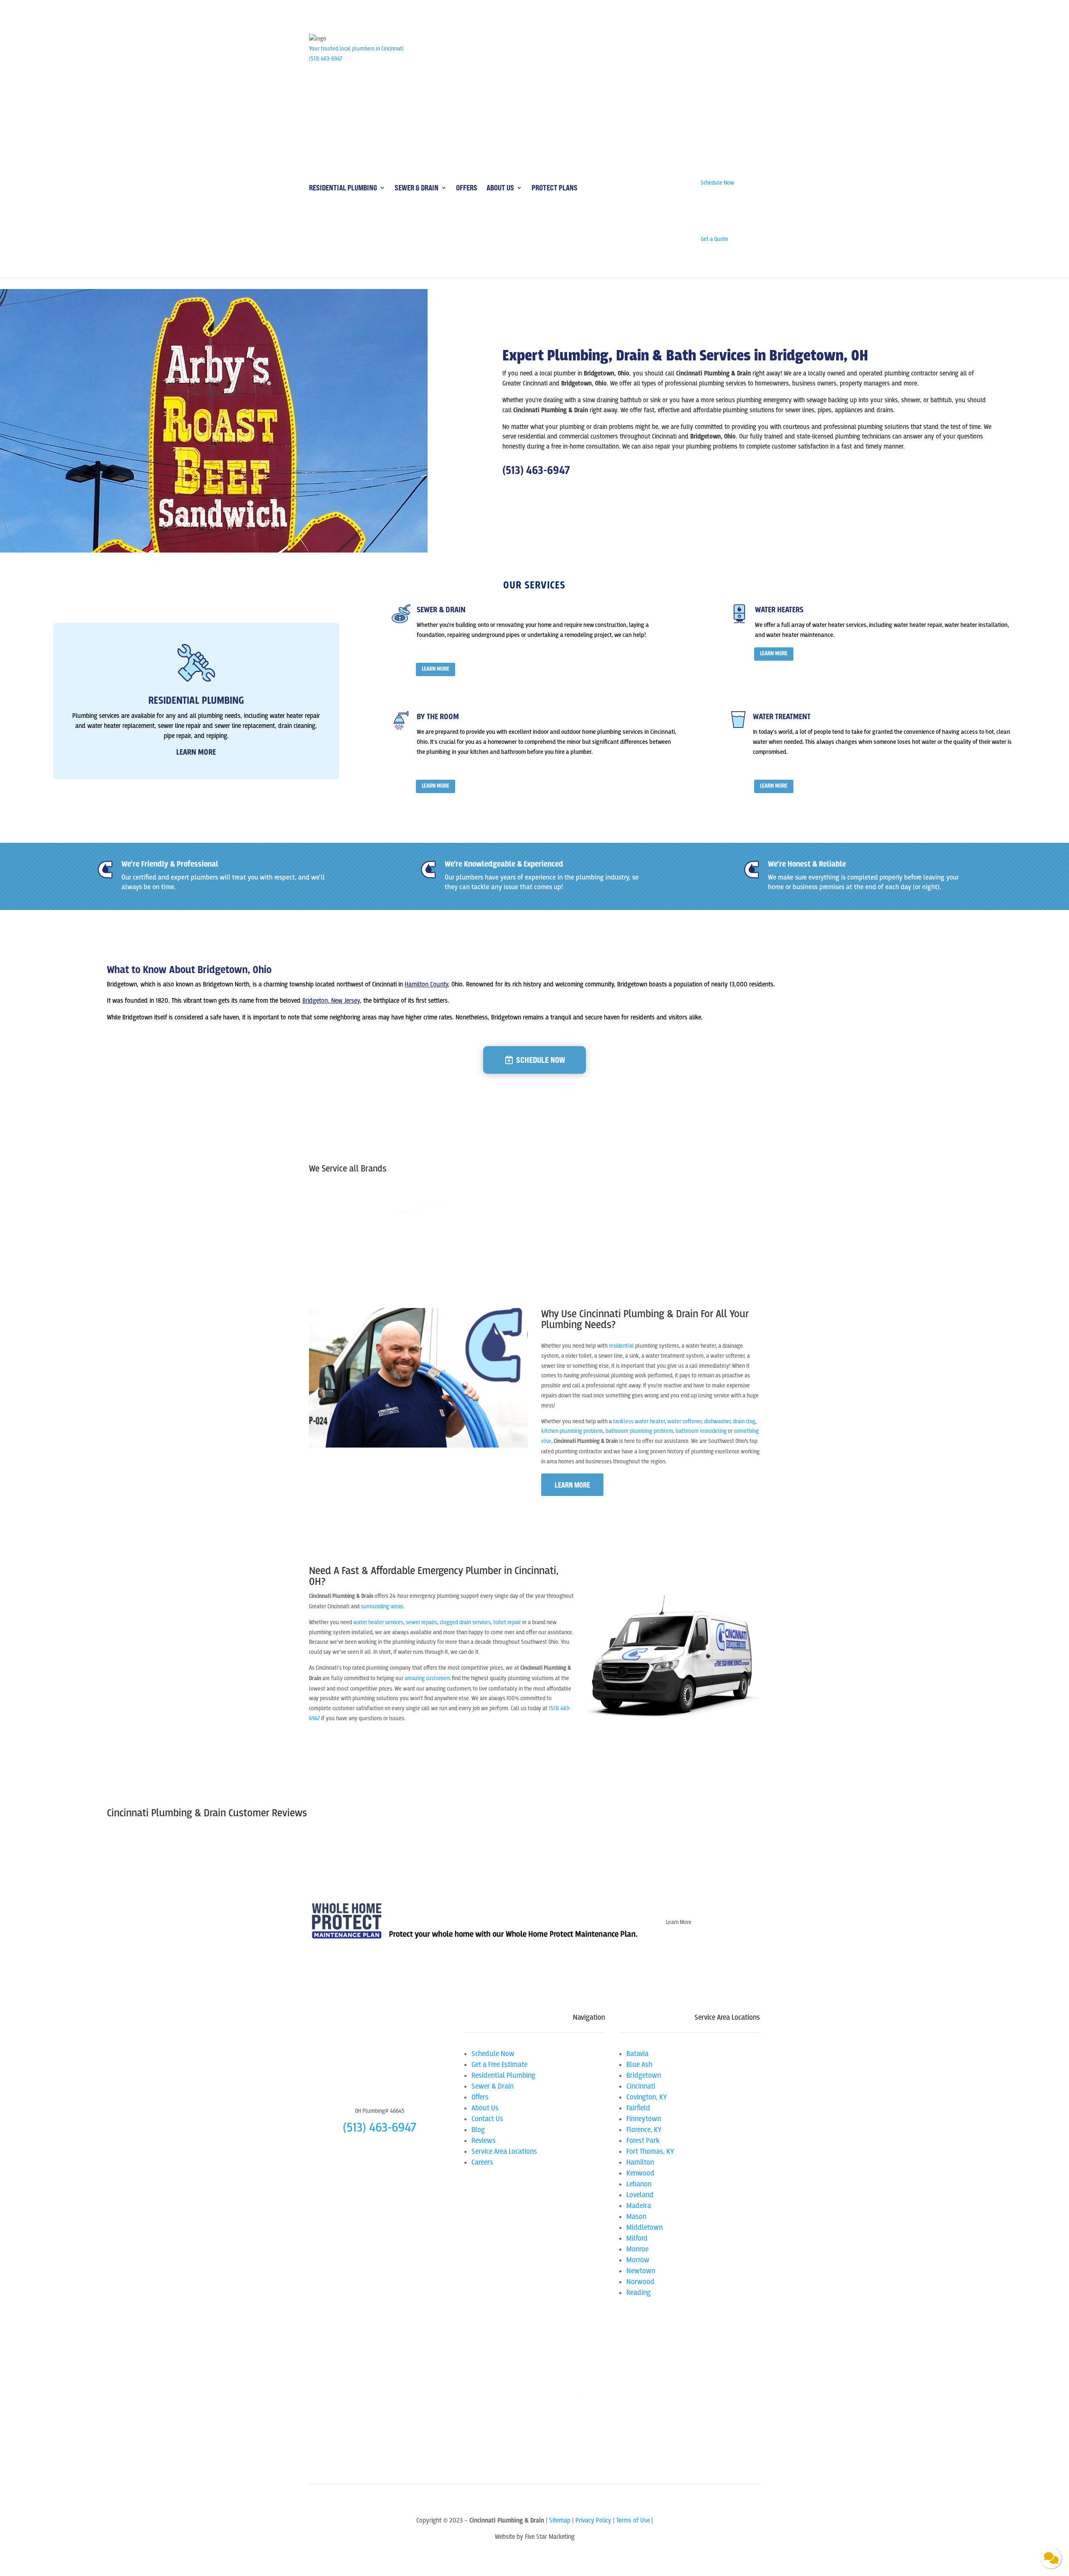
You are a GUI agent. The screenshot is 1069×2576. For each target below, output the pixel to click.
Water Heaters (779, 610)
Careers (482, 2162)
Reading (638, 2293)
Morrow (638, 2260)
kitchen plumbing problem (572, 1431)
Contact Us (487, 2119)
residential (621, 1346)
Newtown (641, 2271)
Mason (636, 2217)
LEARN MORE (436, 669)
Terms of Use (634, 2520)
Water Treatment (782, 717)
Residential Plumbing (343, 188)
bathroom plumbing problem (639, 1431)
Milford (637, 2238)
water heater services (378, 1622)
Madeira (639, 2206)
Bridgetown (644, 2075)
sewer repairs (422, 1622)
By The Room (438, 717)
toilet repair (507, 1622)
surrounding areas (382, 1606)
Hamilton (640, 2162)
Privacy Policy (593, 2520)
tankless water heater (639, 1421)
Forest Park (643, 2141)
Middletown (645, 2227)
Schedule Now (541, 1060)
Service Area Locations (504, 2151)
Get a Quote (337, 1741)
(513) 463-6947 (326, 59)
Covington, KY (647, 2097)
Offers (467, 188)
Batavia (637, 2054)
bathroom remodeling (701, 1431)
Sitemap (560, 2520)
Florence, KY (644, 2130)
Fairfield (638, 2108)
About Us (500, 188)
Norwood (640, 2282)
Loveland (640, 2195)
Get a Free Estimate (499, 2065)
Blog (478, 2130)
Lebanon (639, 2184)
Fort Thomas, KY (650, 2151)
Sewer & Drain (417, 188)
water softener (684, 1421)
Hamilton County (426, 984)
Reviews (484, 2141)
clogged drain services (465, 1622)
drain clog (744, 1421)
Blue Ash (639, 2065)
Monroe (637, 2249)
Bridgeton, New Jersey (331, 1001)
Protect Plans (555, 188)
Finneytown (644, 2119)
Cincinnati (641, 2086)
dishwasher (717, 1421)
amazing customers (428, 1678)
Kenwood (640, 2173)
